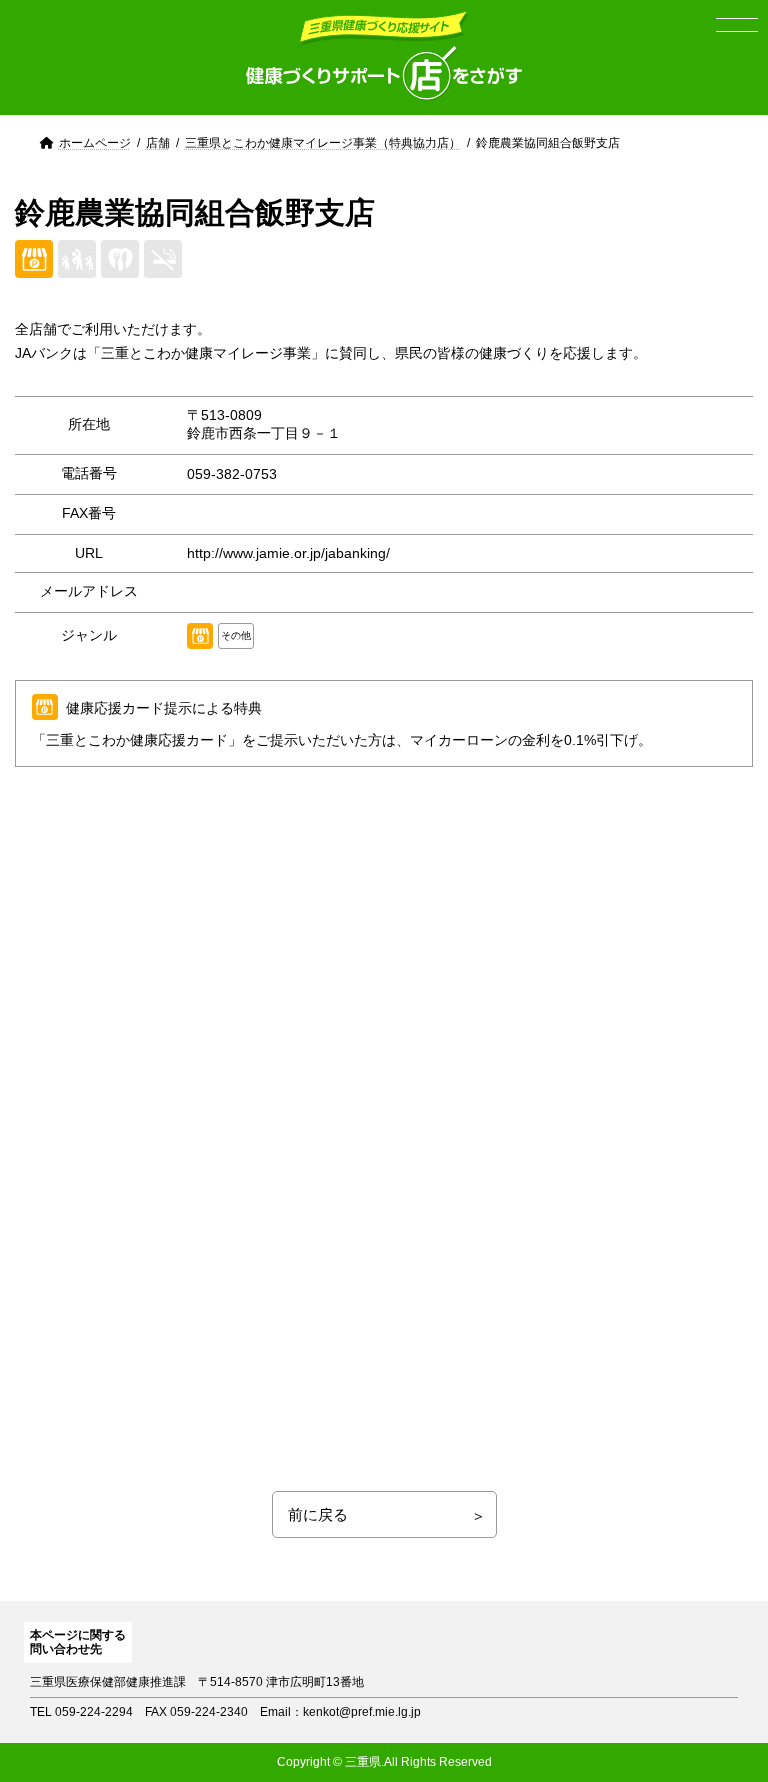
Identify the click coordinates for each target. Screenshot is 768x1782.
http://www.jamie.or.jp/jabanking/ (288, 553)
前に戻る (318, 1514)
